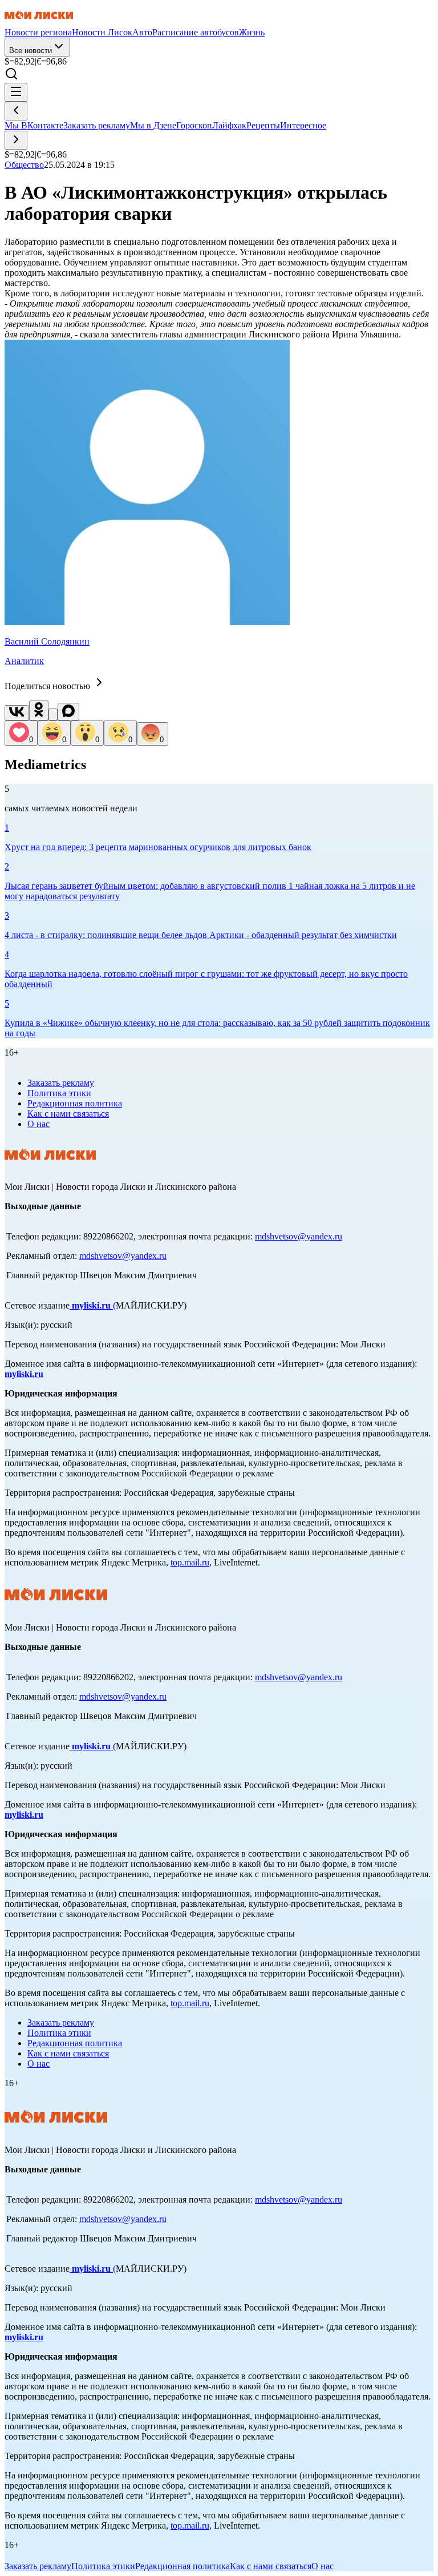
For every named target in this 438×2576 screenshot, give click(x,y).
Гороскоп (194, 125)
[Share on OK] (39, 711)
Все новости (31, 51)
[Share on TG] (53, 715)
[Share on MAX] (68, 712)
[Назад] (16, 111)
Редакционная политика (75, 1103)
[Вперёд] (16, 140)
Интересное (303, 125)
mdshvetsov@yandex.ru (299, 1236)
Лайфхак (229, 125)
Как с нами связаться (68, 1114)
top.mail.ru (190, 1562)
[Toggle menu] (16, 92)
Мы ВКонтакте (34, 125)
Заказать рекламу (97, 125)
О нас (38, 1124)
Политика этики (59, 1093)
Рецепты (263, 125)
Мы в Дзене (153, 125)
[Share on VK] (17, 713)
